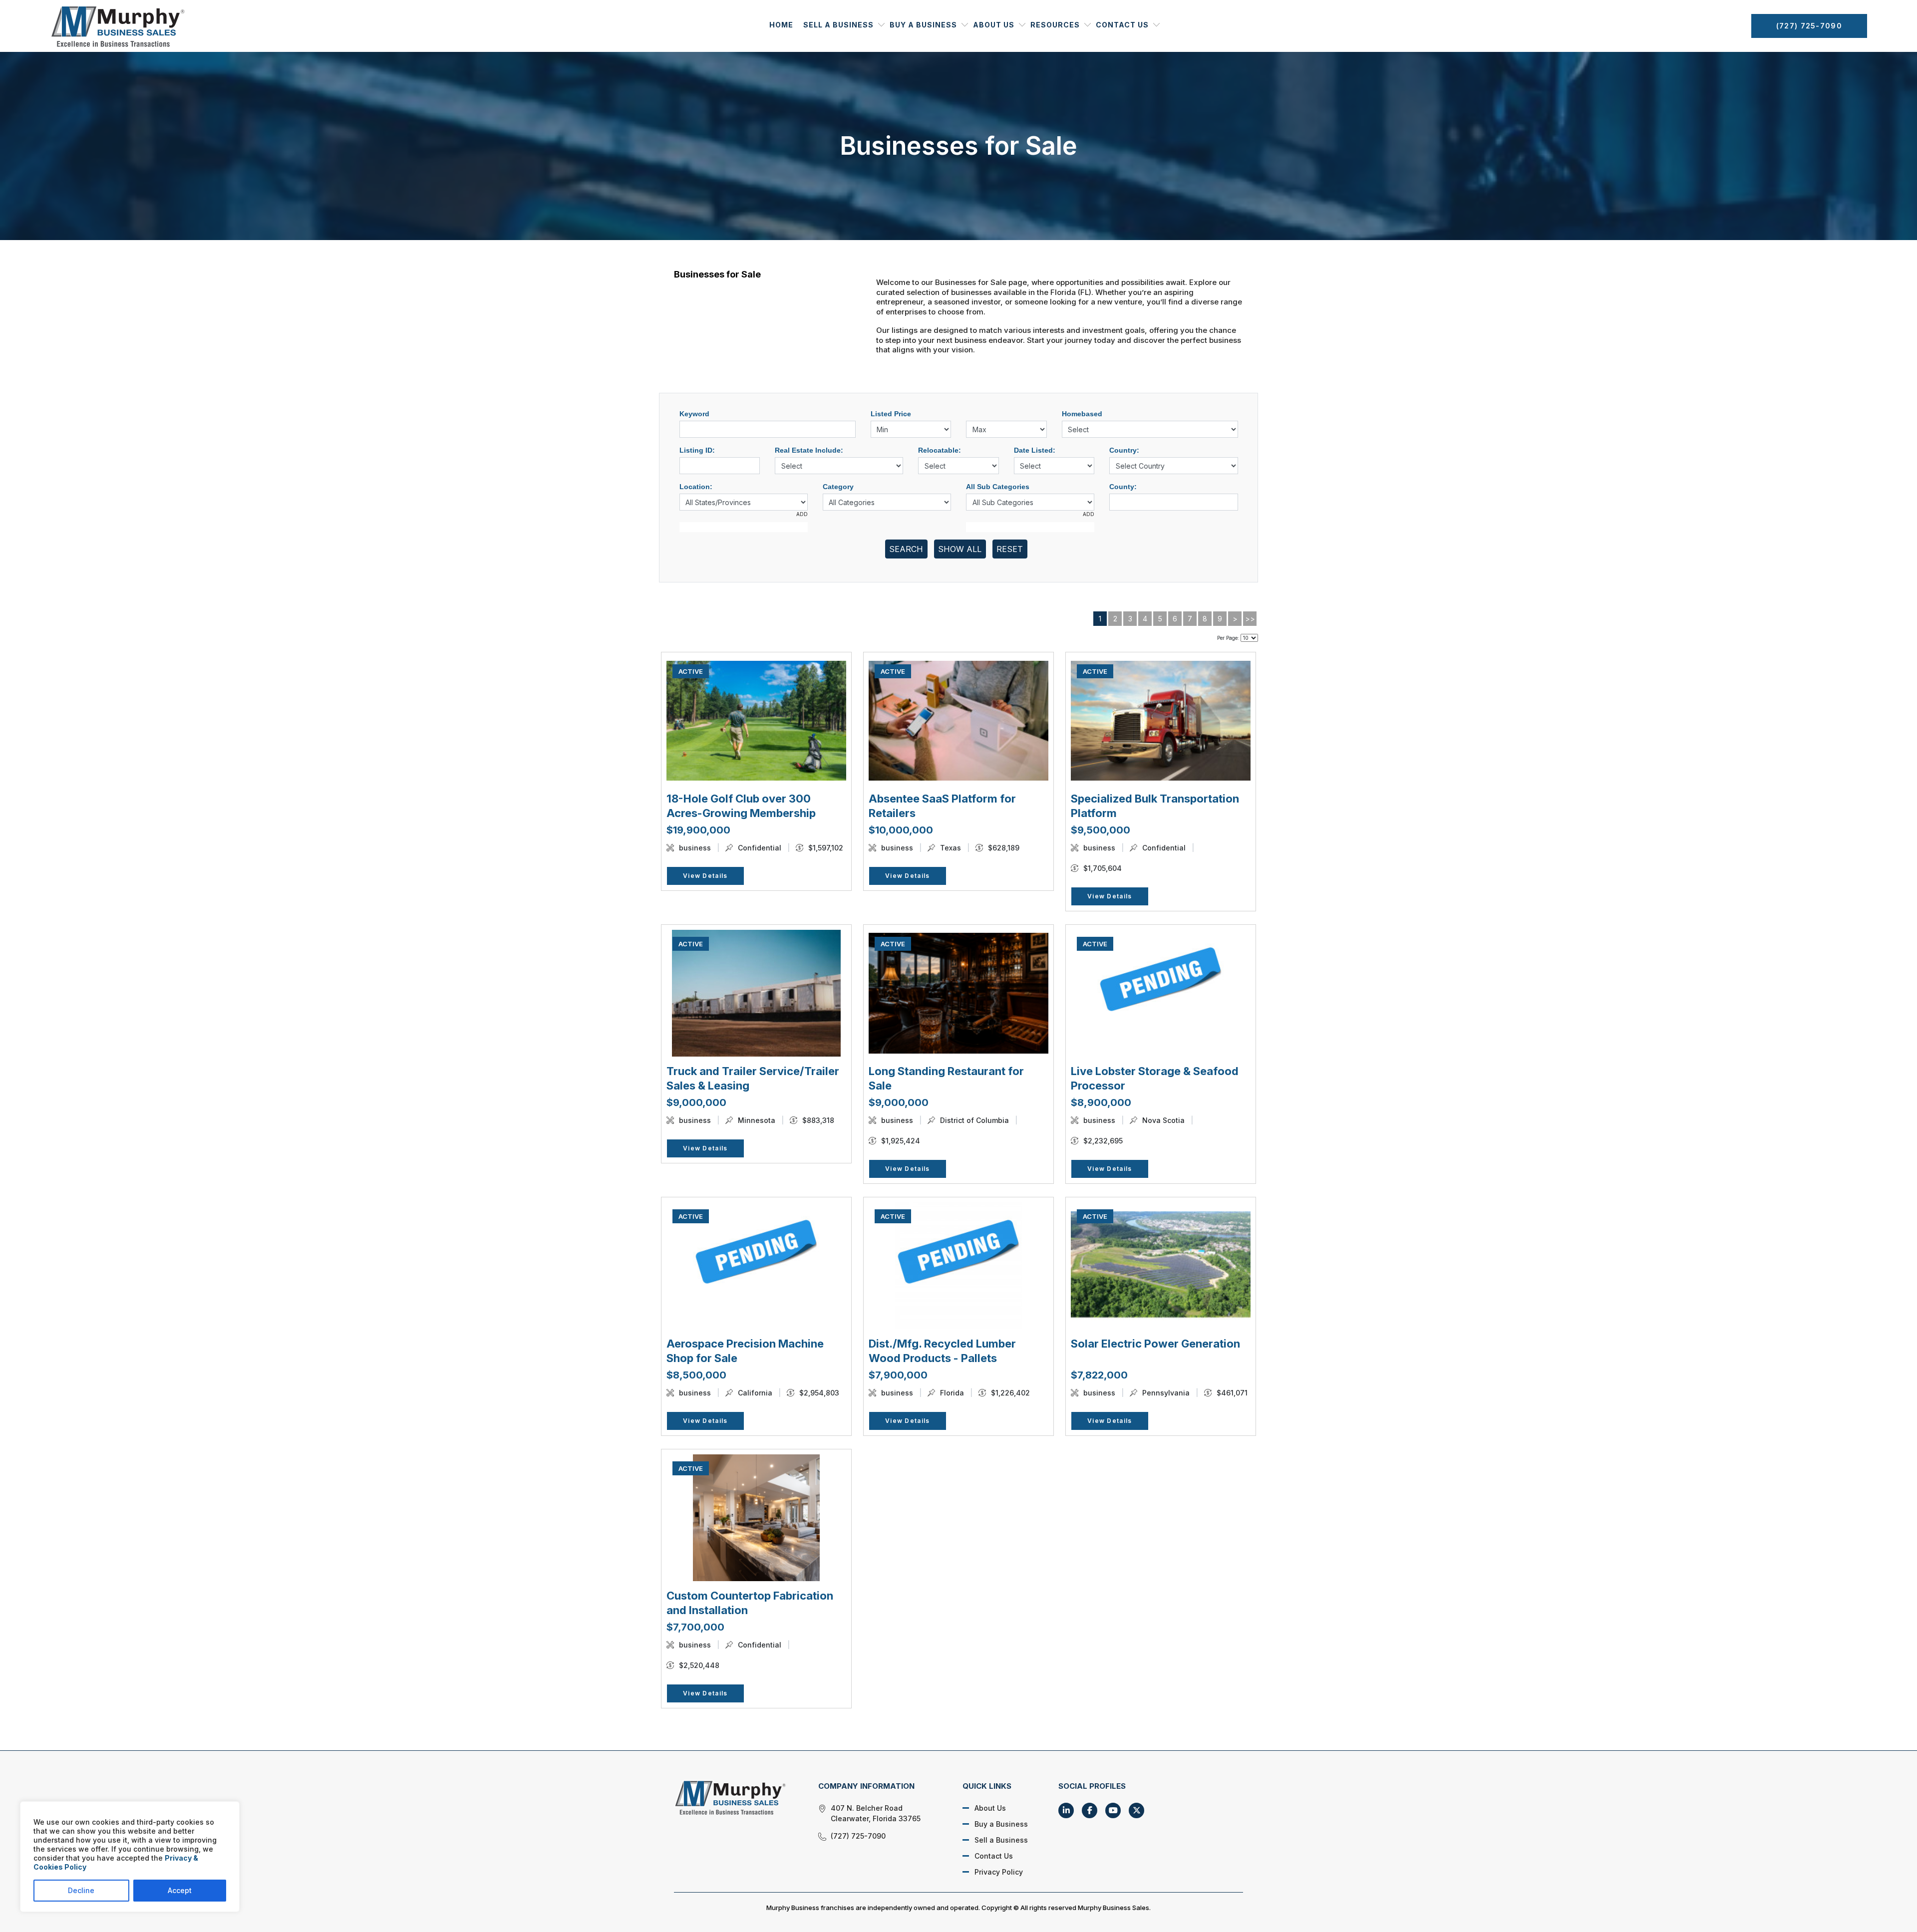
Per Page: (1228, 638)
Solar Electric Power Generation (1155, 1344)
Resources (1055, 25)
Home (781, 25)
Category (838, 487)
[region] (130, 1857)
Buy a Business (923, 25)
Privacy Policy (999, 1872)
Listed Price (891, 414)
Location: (696, 487)
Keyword (694, 414)
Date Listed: (1035, 450)
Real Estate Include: (809, 450)
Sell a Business (838, 25)
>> (1250, 619)
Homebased (1082, 414)
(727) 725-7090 (1809, 26)
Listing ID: (697, 450)
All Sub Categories (998, 487)
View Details (705, 876)
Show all (960, 549)
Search (906, 549)
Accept (180, 1890)
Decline (81, 1890)
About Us (994, 25)
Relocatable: (940, 450)
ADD (802, 514)
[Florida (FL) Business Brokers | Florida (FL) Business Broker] (735, 1797)
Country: (1124, 450)
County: (1123, 487)
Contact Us (1122, 25)
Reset (1010, 549)
